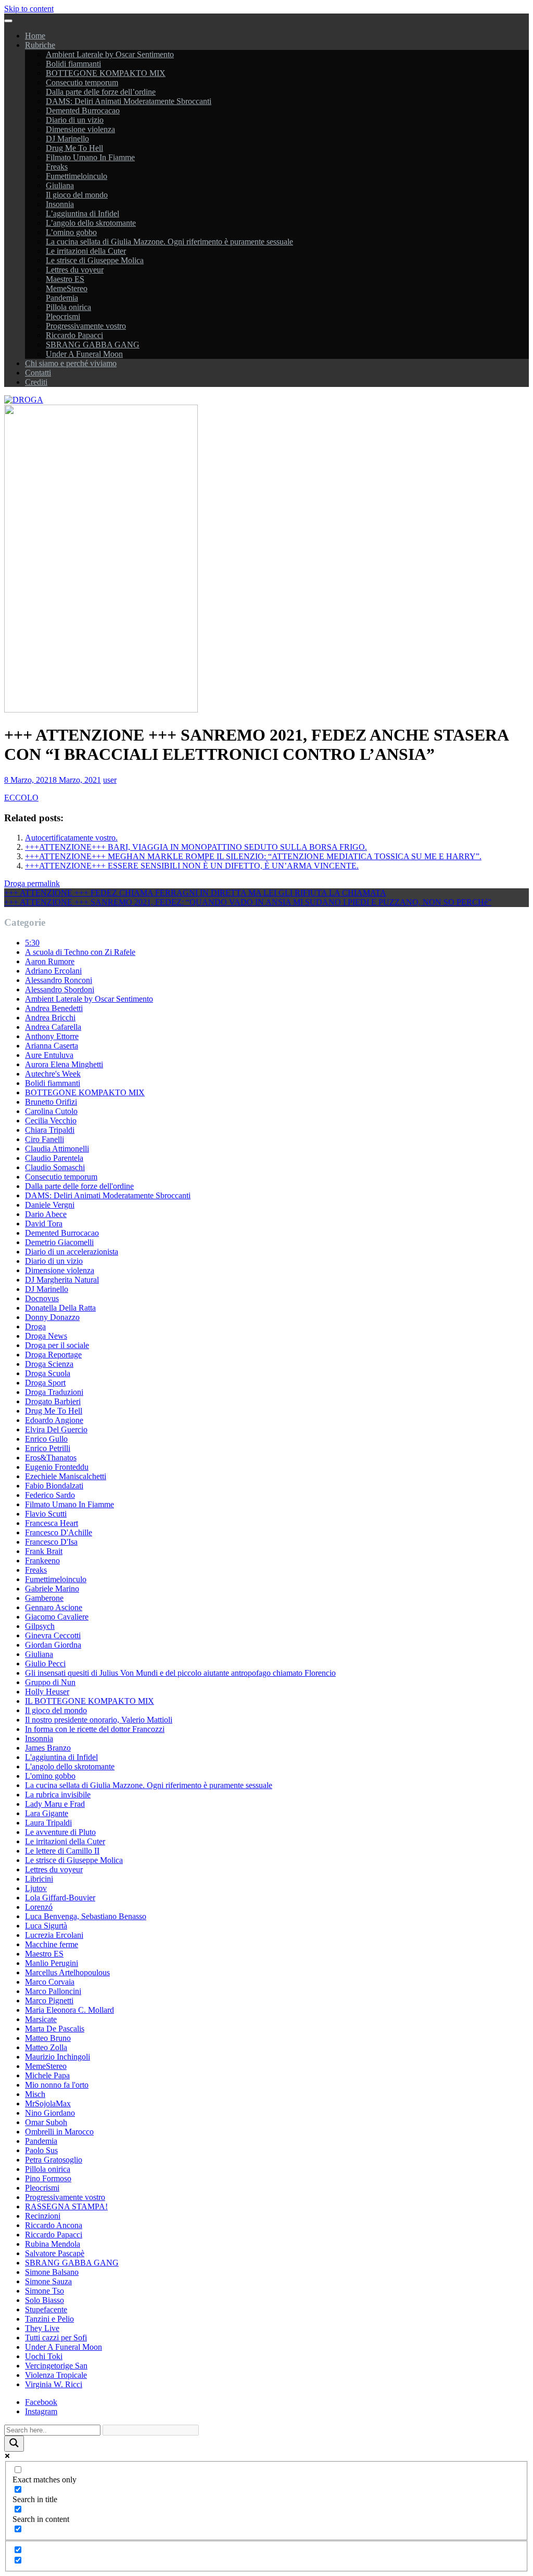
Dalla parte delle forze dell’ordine (101, 92)
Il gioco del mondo (77, 195)
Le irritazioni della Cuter (86, 251)
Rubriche (40, 45)
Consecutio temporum (82, 82)
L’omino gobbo (71, 232)
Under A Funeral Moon (84, 354)
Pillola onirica (68, 307)
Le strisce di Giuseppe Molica (95, 260)
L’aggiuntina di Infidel (83, 213)
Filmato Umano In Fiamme (90, 157)
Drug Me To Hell (74, 148)
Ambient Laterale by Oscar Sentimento (110, 54)
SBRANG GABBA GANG (93, 345)
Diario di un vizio (75, 120)
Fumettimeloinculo (77, 176)
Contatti (38, 373)
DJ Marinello (67, 139)
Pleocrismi (63, 316)
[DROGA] (24, 400)
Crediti (36, 382)
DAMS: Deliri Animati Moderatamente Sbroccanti (129, 101)
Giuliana (60, 185)
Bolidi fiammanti (73, 64)
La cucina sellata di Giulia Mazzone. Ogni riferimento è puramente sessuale (169, 242)
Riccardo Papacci (74, 335)
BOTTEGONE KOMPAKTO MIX (106, 73)
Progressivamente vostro (86, 326)
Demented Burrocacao (83, 111)
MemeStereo (67, 288)
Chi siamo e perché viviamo (71, 363)
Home (35, 36)
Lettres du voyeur (75, 270)
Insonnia (60, 204)
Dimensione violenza (80, 129)
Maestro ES (65, 279)
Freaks (57, 167)
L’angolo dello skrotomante (91, 223)
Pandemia (62, 298)
